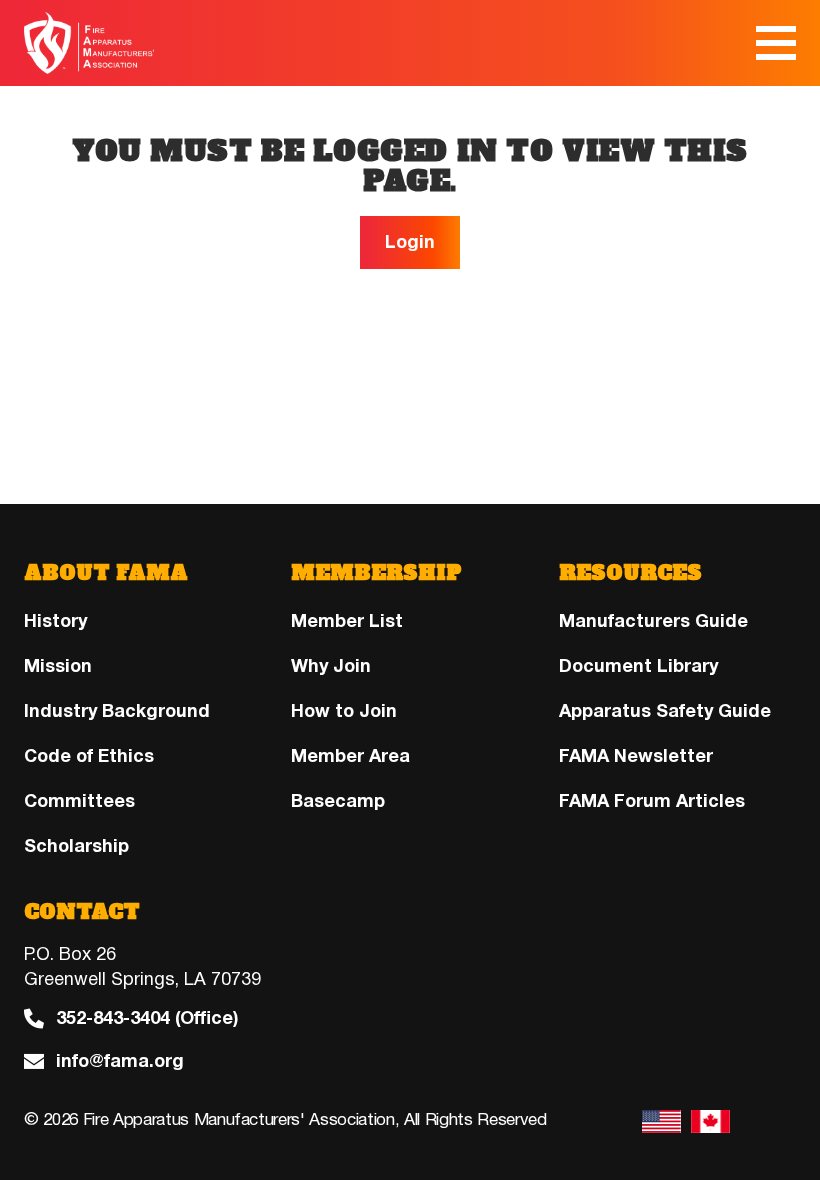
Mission (58, 666)
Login (410, 242)
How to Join (344, 711)
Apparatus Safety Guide (665, 711)
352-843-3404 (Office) (147, 1018)
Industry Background (117, 711)
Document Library (638, 666)
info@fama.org (120, 1061)
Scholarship (76, 846)
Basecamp (338, 801)
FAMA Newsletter (636, 756)
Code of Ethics (89, 756)
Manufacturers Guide (653, 621)
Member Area (350, 756)
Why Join (331, 666)
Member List (347, 621)
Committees (79, 801)
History (55, 621)
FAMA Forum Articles (652, 801)
